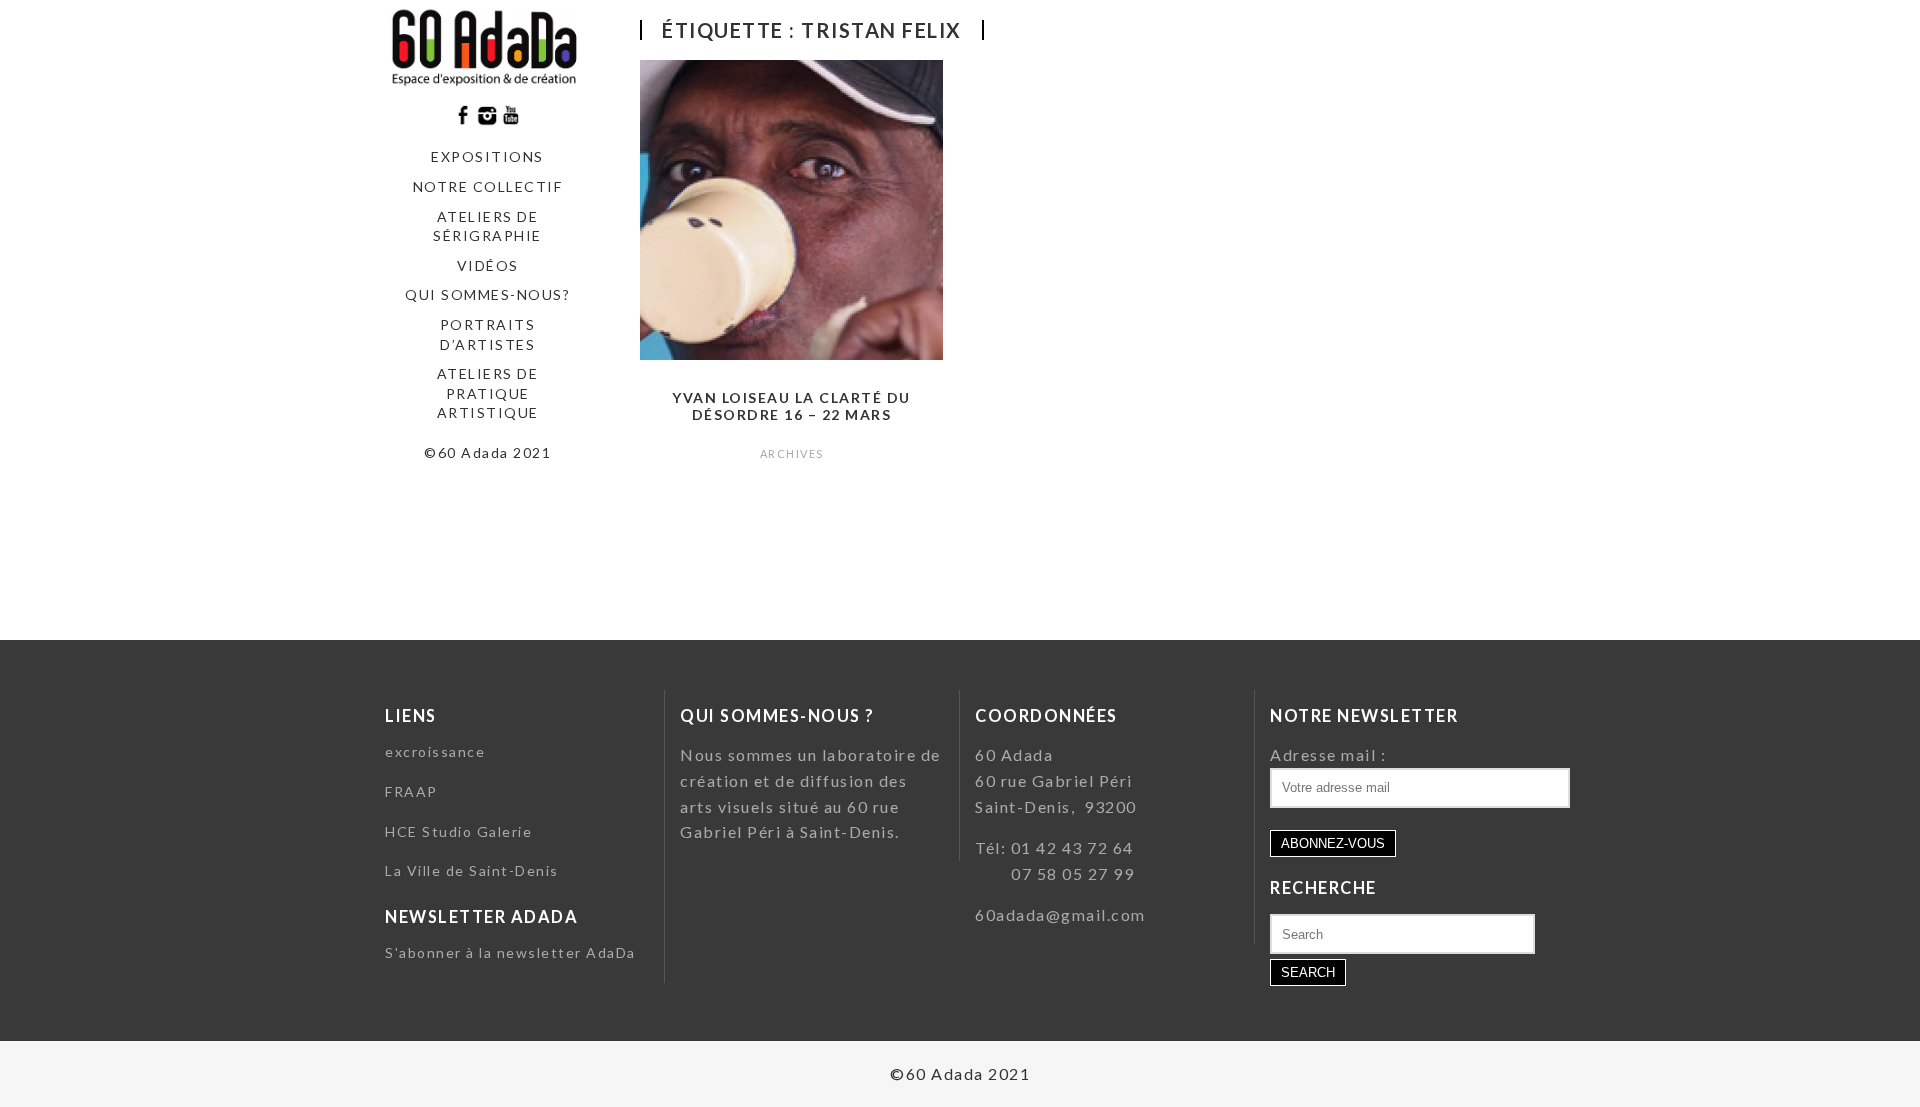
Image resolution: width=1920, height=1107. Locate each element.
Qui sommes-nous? (487, 294)
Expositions (487, 156)
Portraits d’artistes (488, 334)
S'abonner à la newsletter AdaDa (510, 952)
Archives (792, 453)
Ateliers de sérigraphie (487, 226)
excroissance (435, 751)
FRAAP (411, 791)
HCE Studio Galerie (458, 831)
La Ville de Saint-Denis (472, 870)
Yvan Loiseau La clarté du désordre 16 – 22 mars (791, 406)
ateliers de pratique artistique (488, 393)
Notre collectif (488, 186)
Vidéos (488, 265)
